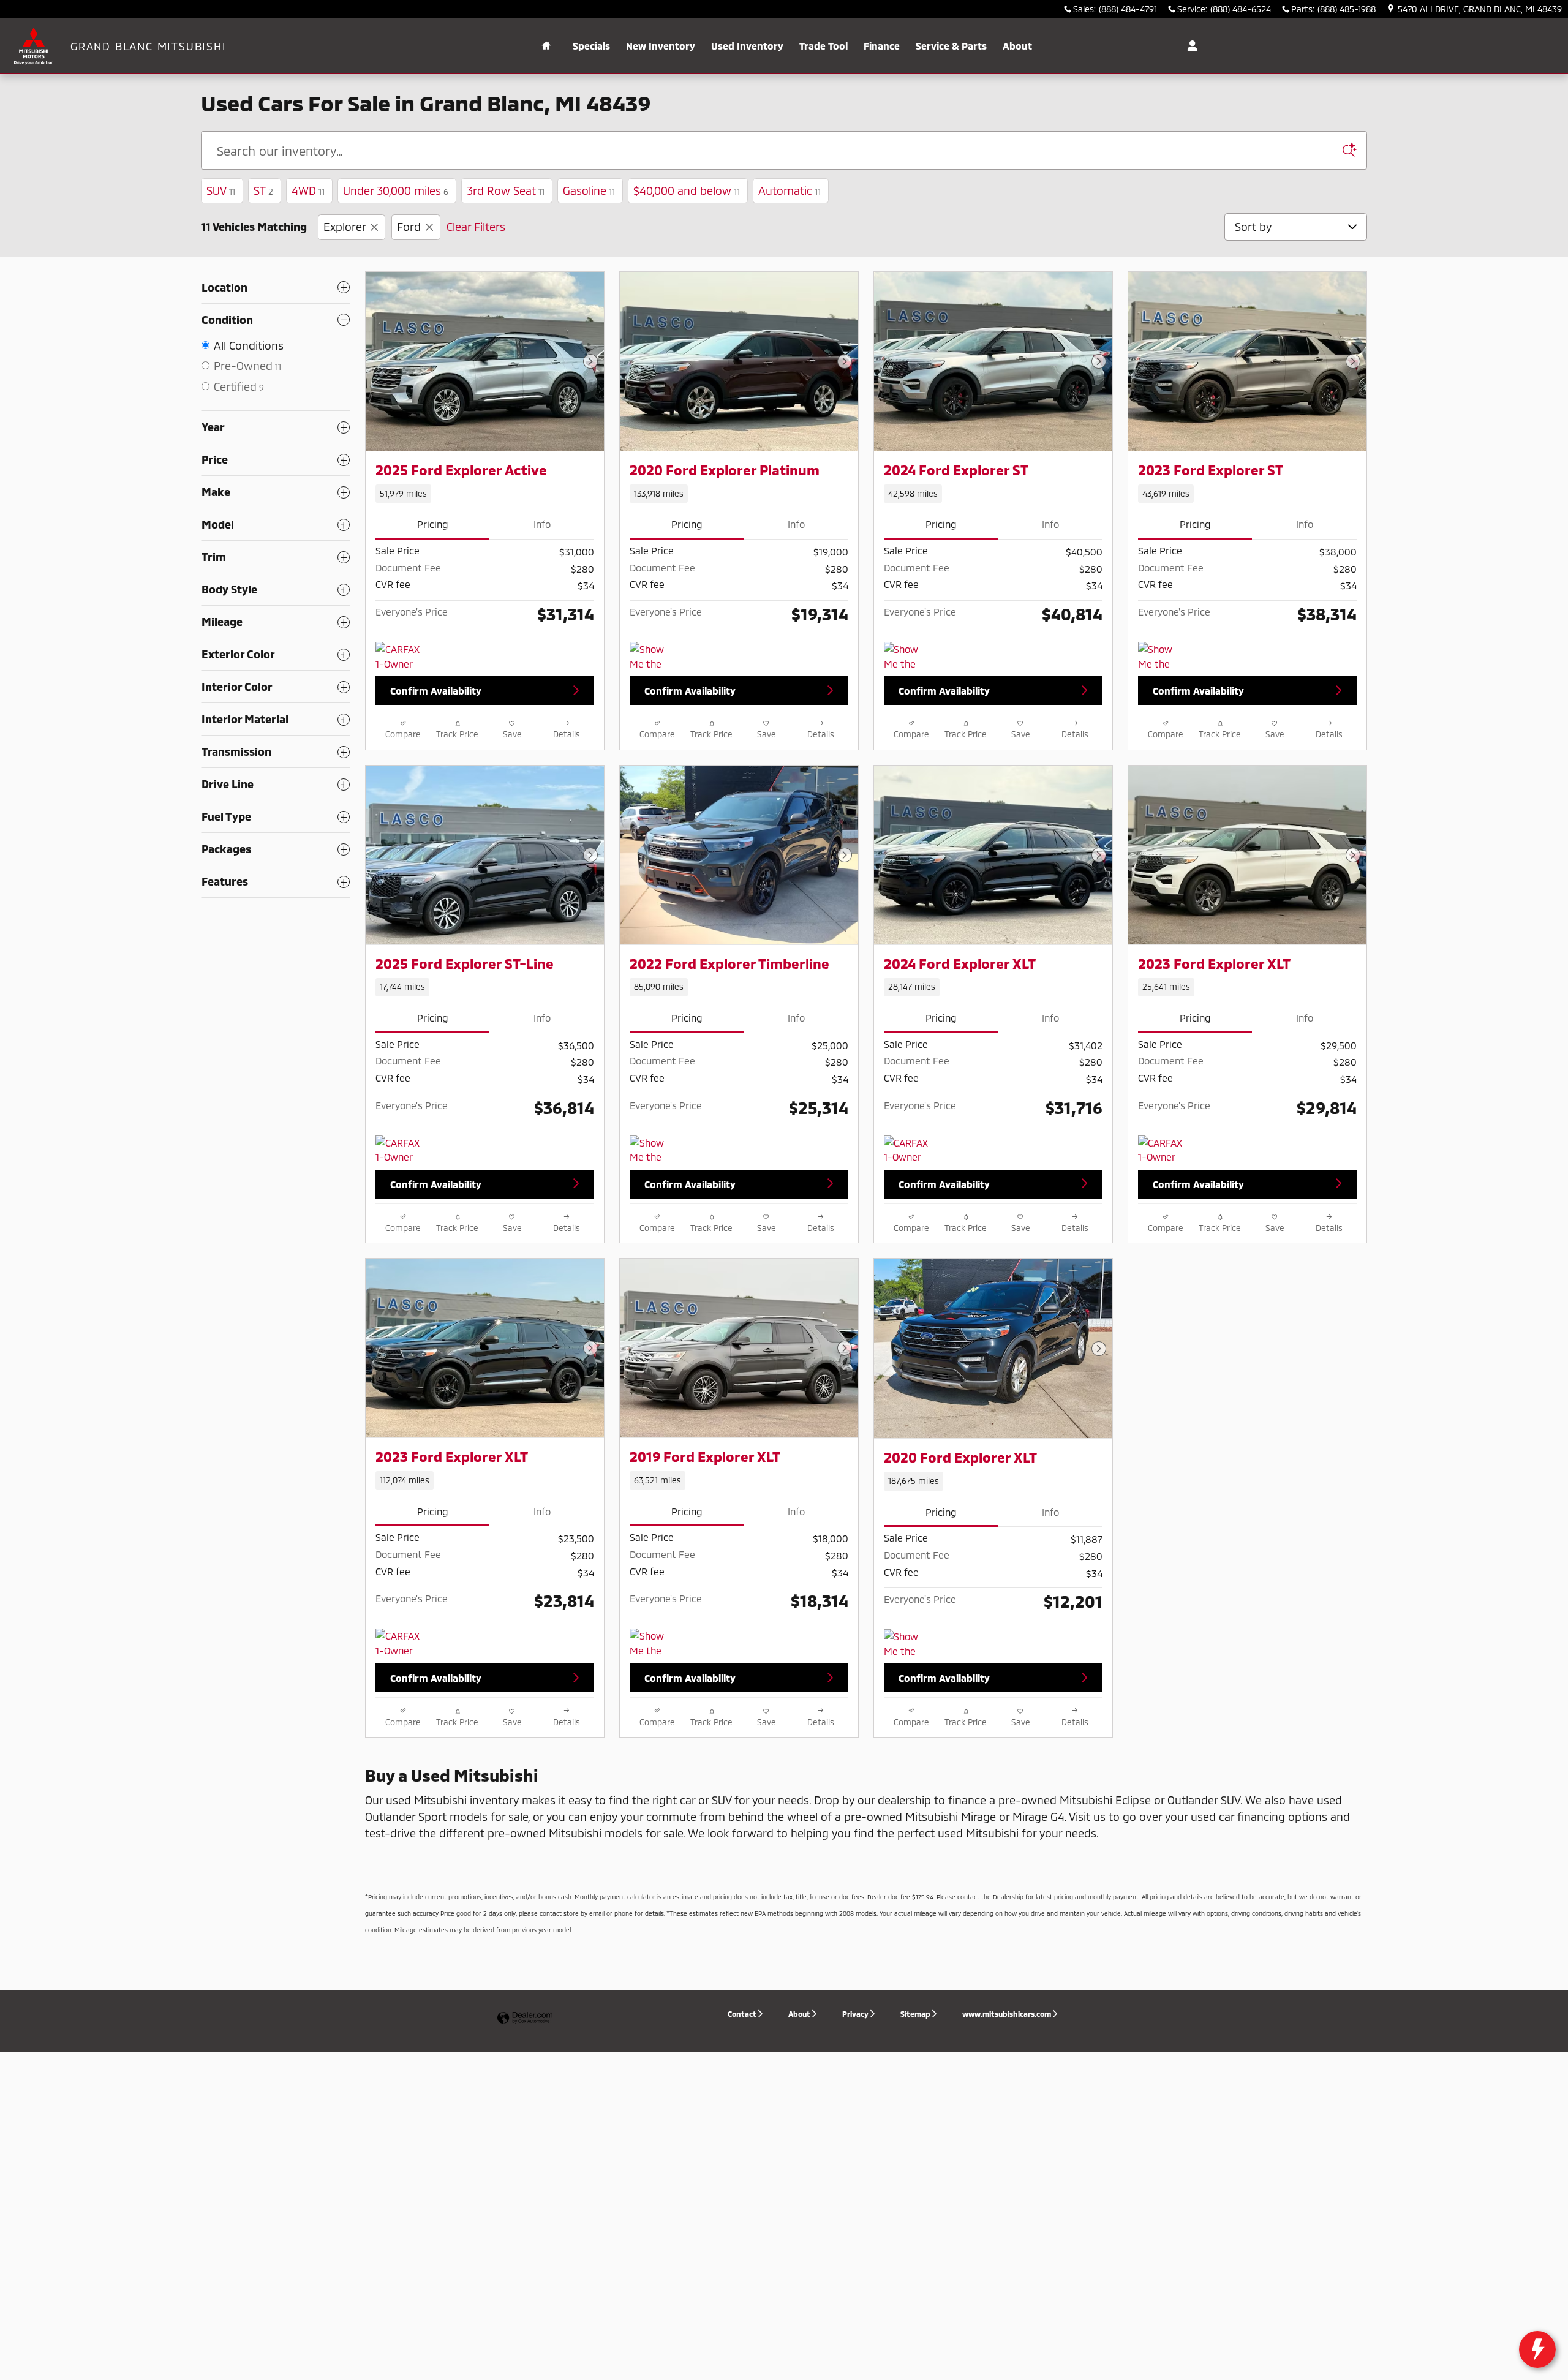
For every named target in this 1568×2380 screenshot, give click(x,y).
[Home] (35, 46)
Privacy (855, 2014)
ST (263, 190)
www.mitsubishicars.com (1007, 2014)
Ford (409, 227)
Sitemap (915, 2014)
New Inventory (661, 46)
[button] (485, 494)
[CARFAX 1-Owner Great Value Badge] (398, 657)
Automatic (790, 190)
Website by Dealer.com (525, 2018)
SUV (221, 190)
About (1017, 46)
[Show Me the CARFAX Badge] (653, 1150)
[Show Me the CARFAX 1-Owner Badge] (653, 657)
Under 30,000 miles (396, 190)
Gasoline (589, 190)
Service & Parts (951, 46)
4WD (308, 190)
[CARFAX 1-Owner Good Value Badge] (398, 1643)
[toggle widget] (1537, 2349)
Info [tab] (542, 524)
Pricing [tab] (433, 524)
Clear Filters (476, 227)
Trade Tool (824, 46)
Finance (882, 46)
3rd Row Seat (506, 190)
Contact (742, 2014)
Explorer (345, 227)
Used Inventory (747, 46)
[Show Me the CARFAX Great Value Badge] (907, 657)
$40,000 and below (687, 190)
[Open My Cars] (1189, 46)
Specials (591, 46)
